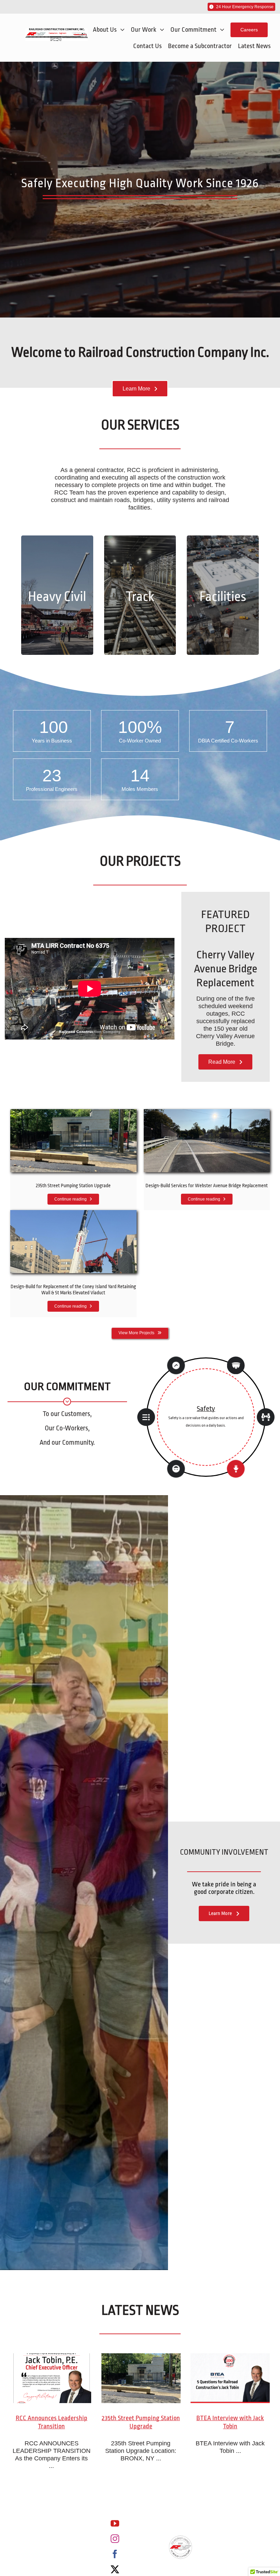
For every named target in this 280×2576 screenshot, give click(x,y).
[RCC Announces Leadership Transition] (52, 2378)
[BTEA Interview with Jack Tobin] (230, 2378)
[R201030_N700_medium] (73, 1112)
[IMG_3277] (73, 1213)
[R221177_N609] (207, 1112)
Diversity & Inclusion (206, 1405)
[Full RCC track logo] (57, 31)
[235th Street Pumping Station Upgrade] (141, 2378)
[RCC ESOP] (181, 2538)
